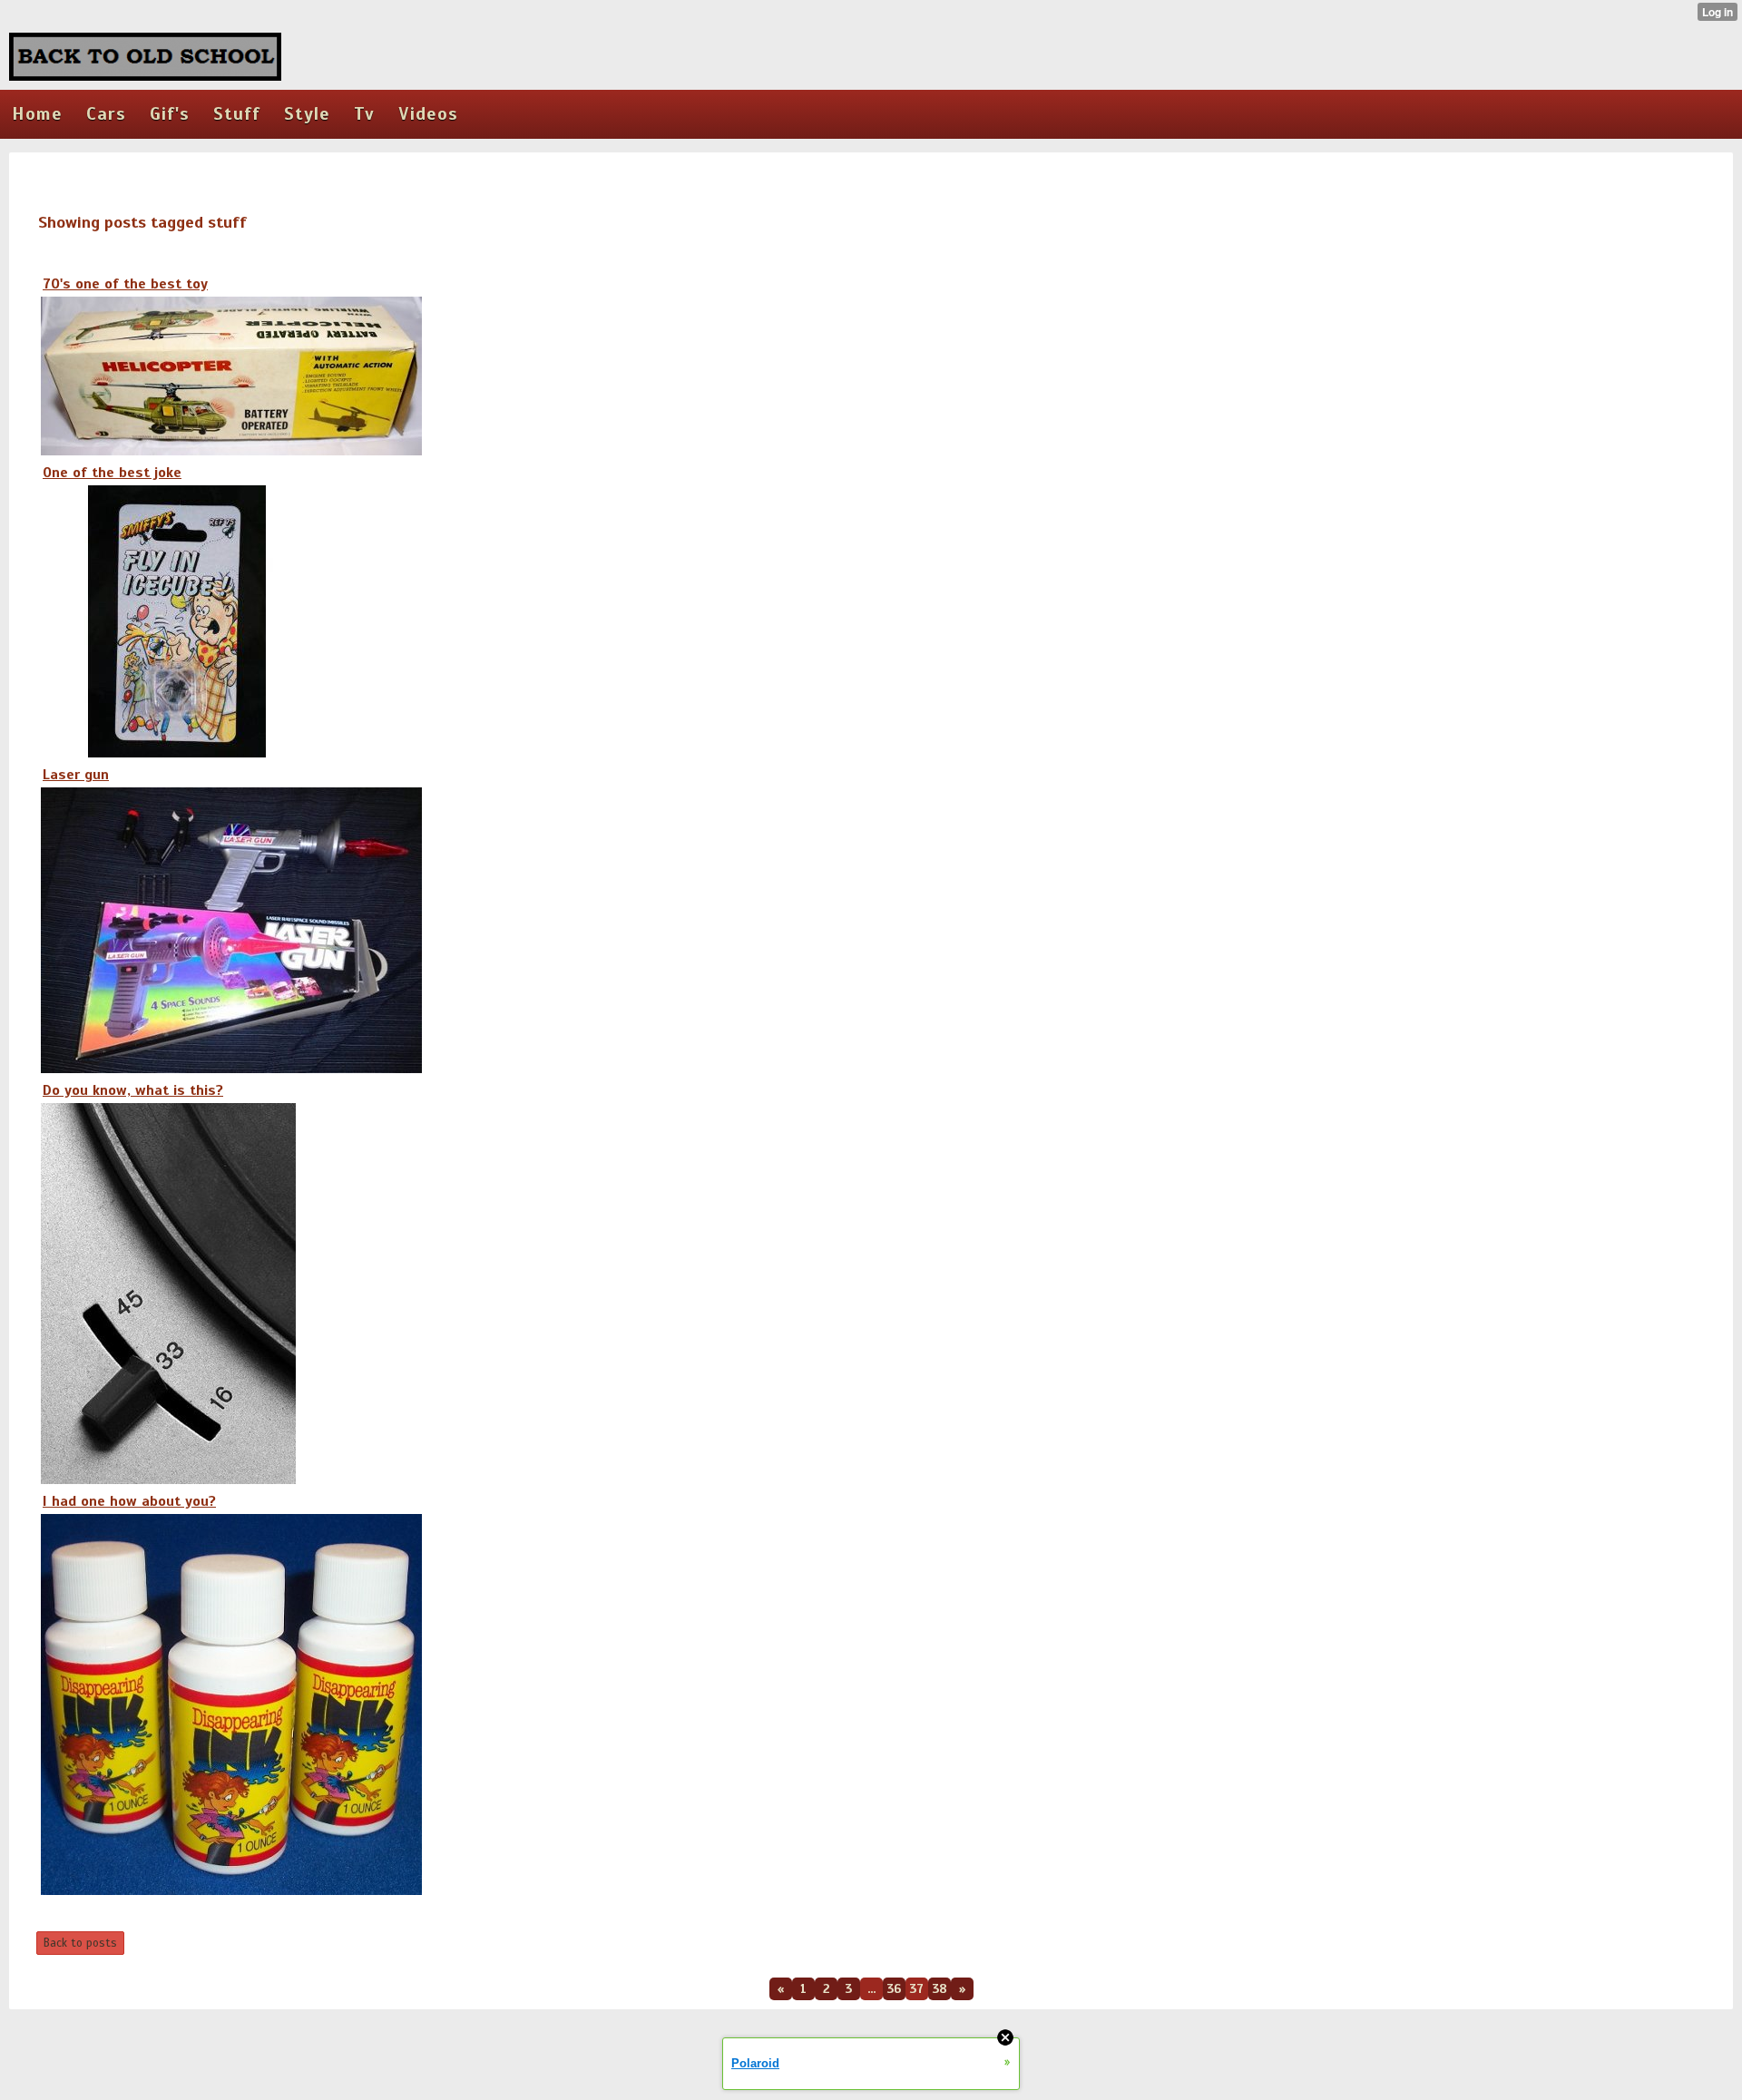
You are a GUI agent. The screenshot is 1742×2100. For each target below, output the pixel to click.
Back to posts (80, 1943)
